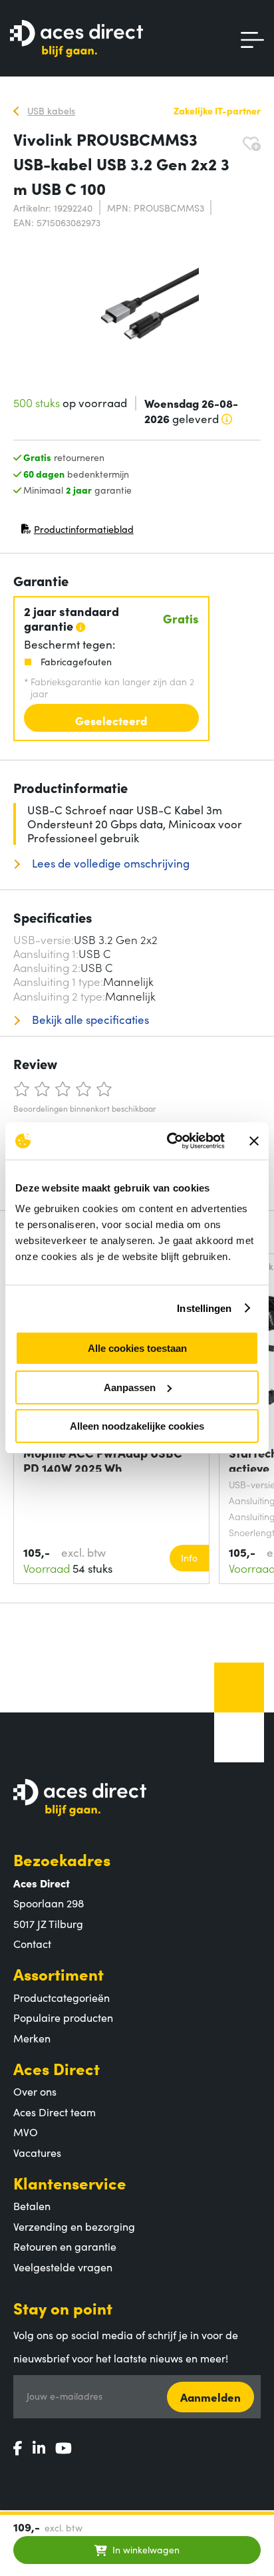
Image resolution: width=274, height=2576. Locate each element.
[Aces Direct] (76, 40)
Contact (32, 1943)
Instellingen (204, 1308)
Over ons (35, 2091)
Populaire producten (63, 2017)
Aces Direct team (55, 2112)
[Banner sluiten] (254, 1141)
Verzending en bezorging (74, 2226)
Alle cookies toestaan (137, 1348)
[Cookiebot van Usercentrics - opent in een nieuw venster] (170, 1141)
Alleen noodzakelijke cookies (137, 1426)
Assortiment (59, 1974)
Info (189, 1557)
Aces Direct (57, 2068)
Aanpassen (130, 1387)
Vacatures (37, 2152)
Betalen (32, 2205)
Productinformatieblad (77, 532)
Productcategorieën (62, 1997)
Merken (32, 2038)
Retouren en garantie (65, 2246)
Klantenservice (70, 2182)
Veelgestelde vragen (63, 2267)
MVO (26, 2132)
